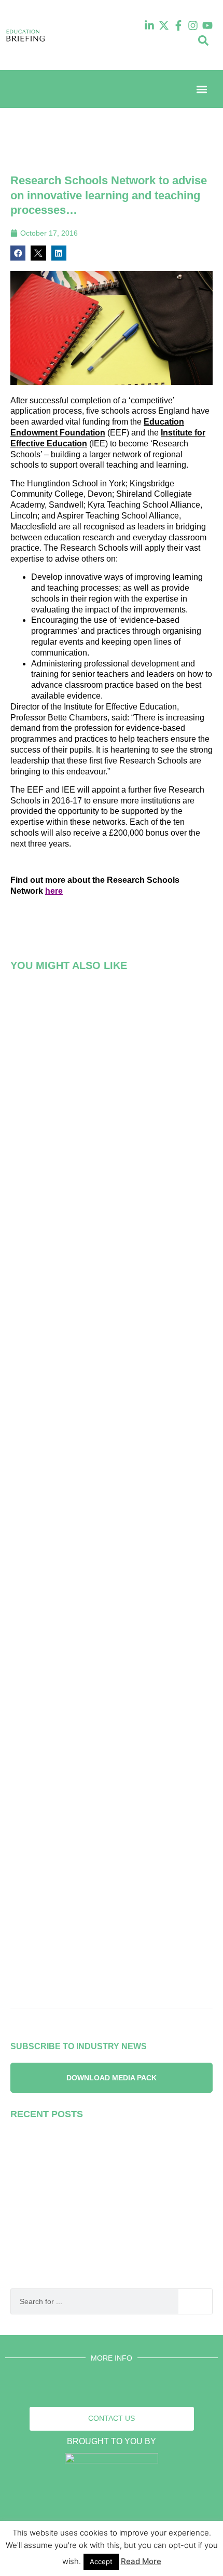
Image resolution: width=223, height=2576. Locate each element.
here (54, 891)
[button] (204, 40)
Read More (141, 2561)
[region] (112, 143)
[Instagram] (193, 25)
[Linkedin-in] (149, 25)
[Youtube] (207, 25)
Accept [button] (101, 2561)
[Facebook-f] (178, 25)
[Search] (195, 2301)
